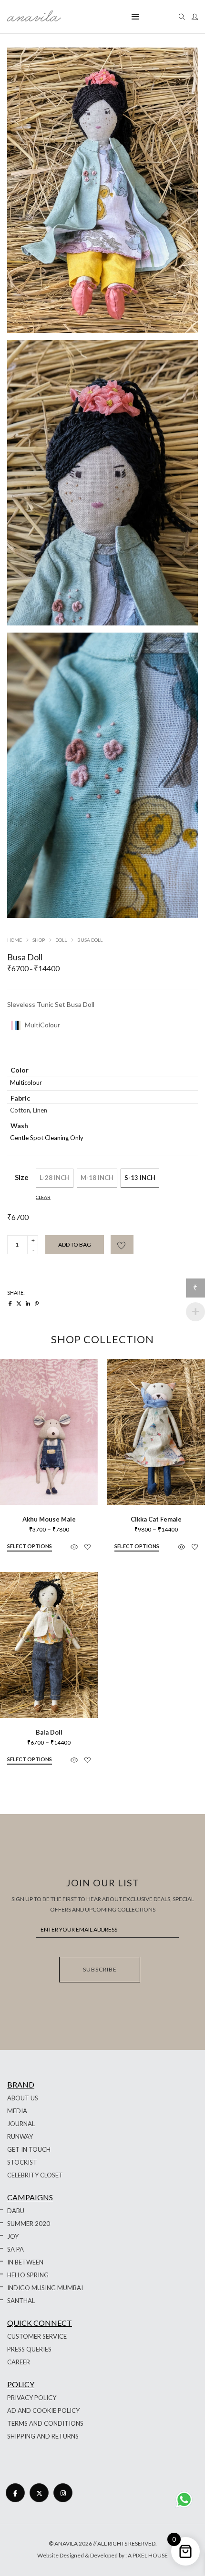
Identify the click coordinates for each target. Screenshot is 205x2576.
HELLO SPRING (28, 2275)
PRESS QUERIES (29, 2349)
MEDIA (17, 2111)
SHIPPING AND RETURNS (43, 2436)
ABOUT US (23, 2098)
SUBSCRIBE (100, 1969)
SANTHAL (21, 2301)
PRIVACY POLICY (32, 2398)
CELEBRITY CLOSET (35, 2175)
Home (15, 940)
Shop (39, 940)
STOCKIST (22, 2162)
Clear (43, 1197)
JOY (13, 2236)
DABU (16, 2211)
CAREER (19, 2362)
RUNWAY (20, 2137)
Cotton (20, 1110)
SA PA (15, 2249)
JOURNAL (21, 2124)
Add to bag (75, 1244)
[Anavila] (34, 18)
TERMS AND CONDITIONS (45, 2423)
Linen (40, 1110)
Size (22, 1177)
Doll (61, 940)
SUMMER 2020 (29, 2224)
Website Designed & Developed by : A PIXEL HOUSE (102, 2555)
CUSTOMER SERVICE (37, 2336)
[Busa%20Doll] (10, 1303)
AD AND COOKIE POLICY (43, 2410)
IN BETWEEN (25, 2262)
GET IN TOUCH (29, 2149)
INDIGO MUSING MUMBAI (45, 2288)
